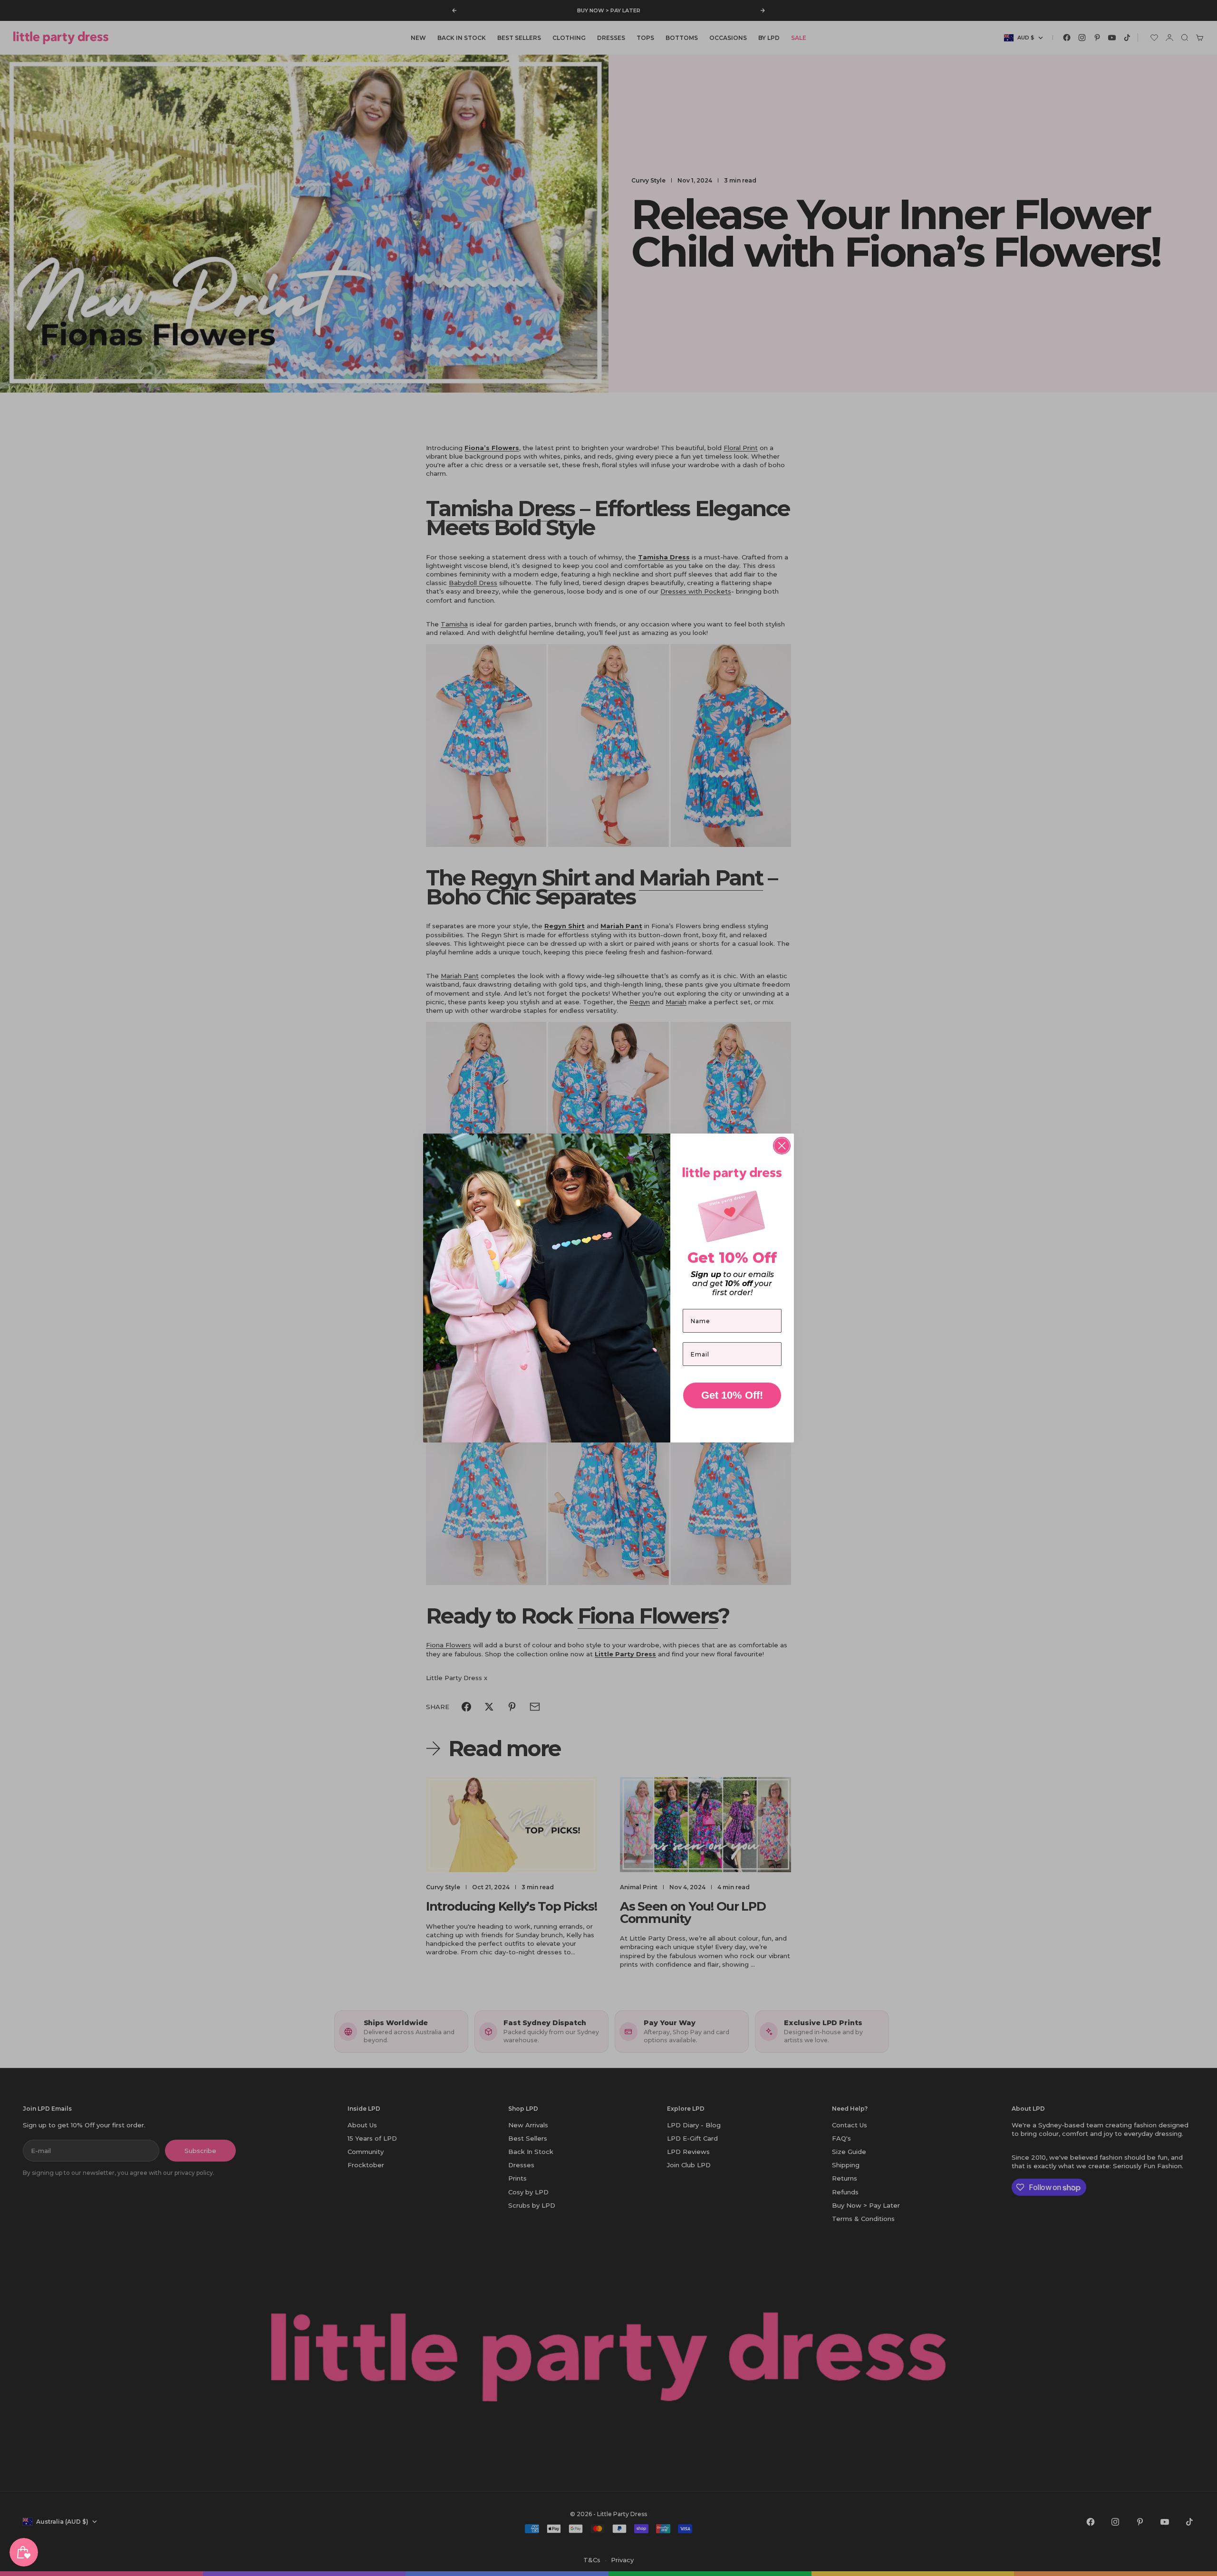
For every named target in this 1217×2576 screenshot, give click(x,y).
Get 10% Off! (732, 1395)
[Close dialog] (782, 1146)
